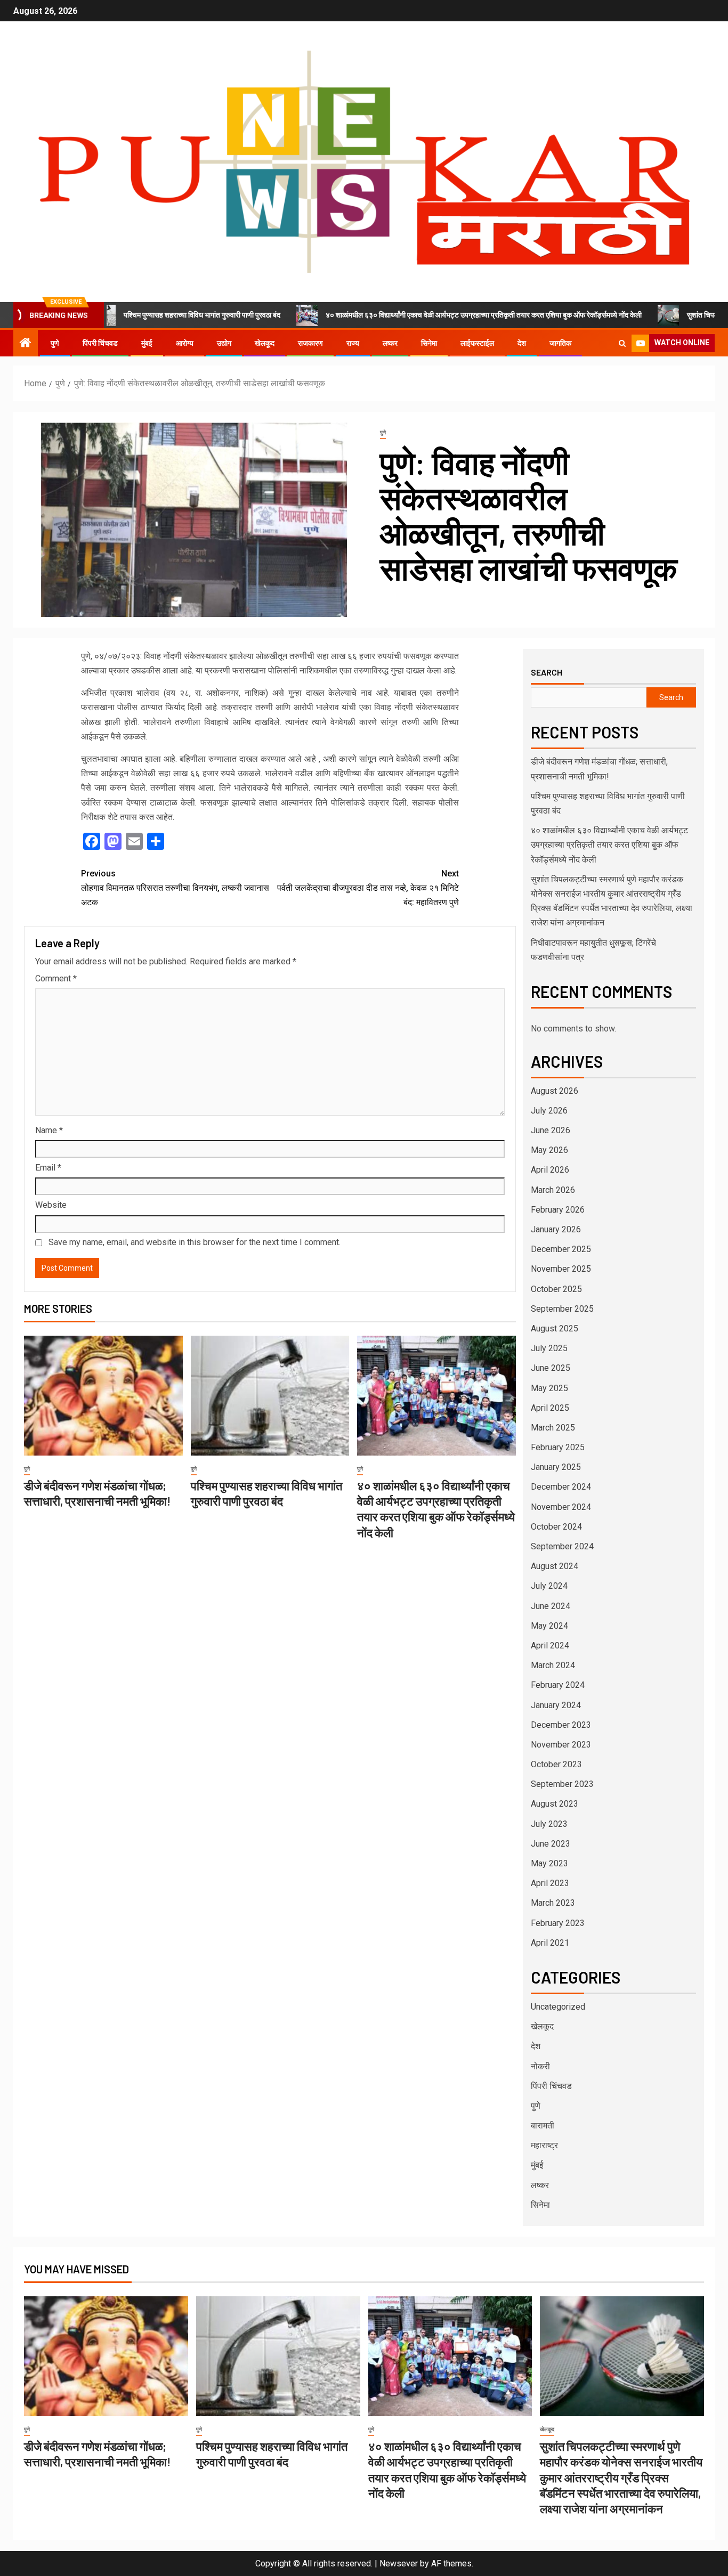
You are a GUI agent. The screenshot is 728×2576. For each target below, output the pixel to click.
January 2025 (556, 1467)
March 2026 (553, 1190)
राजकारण (310, 343)
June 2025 (551, 1368)
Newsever (399, 2563)
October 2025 (556, 1289)
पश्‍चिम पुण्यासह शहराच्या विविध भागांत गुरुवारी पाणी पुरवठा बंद (129, 315)
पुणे (55, 343)
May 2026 (549, 1150)
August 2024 (555, 1566)
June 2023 (551, 1844)
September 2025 (562, 1309)
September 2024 (562, 1546)
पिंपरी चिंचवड (100, 343)
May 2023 (549, 1863)
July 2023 (549, 1824)
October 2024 (556, 1527)
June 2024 (551, 1606)
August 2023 (555, 1804)
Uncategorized (558, 2007)
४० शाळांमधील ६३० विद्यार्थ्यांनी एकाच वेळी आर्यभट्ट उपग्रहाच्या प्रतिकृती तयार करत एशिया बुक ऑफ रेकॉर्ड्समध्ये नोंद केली (411, 315)
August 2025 (555, 1328)
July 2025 (549, 1348)
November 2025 (561, 1269)
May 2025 (549, 1388)
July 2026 (549, 1111)
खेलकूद (265, 343)
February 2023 (558, 1923)
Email (48, 1168)
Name (49, 1130)
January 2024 (556, 1705)
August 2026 (555, 1091)
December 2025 (561, 1249)
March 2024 (553, 1665)
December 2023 (561, 1725)
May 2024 (549, 1626)
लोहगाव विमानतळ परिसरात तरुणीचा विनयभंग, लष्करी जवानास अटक (175, 888)
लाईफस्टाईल (477, 343)
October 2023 (556, 1764)
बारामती (543, 2126)
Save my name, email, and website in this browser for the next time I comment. (195, 1242)
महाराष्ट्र (544, 2145)
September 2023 (562, 1784)
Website (51, 1205)
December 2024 (561, 1487)
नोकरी (540, 2066)
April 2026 (550, 1170)
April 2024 (550, 1645)
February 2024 (558, 1685)
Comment (56, 978)
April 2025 (550, 1408)
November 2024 (561, 1507)
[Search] (622, 343)
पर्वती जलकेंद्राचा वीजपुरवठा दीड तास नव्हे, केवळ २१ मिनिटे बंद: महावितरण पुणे (368, 888)
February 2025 (558, 1447)
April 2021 (550, 1943)
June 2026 (551, 1130)
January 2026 (556, 1229)
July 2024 (549, 1586)
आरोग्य (185, 343)
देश (522, 343)
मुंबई (147, 343)
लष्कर (390, 343)
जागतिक (560, 343)
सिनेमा (429, 343)
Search (547, 672)
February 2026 (558, 1210)
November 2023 (561, 1745)
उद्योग (224, 343)
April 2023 (550, 1883)
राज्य (353, 343)
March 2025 (553, 1428)
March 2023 (553, 1903)
